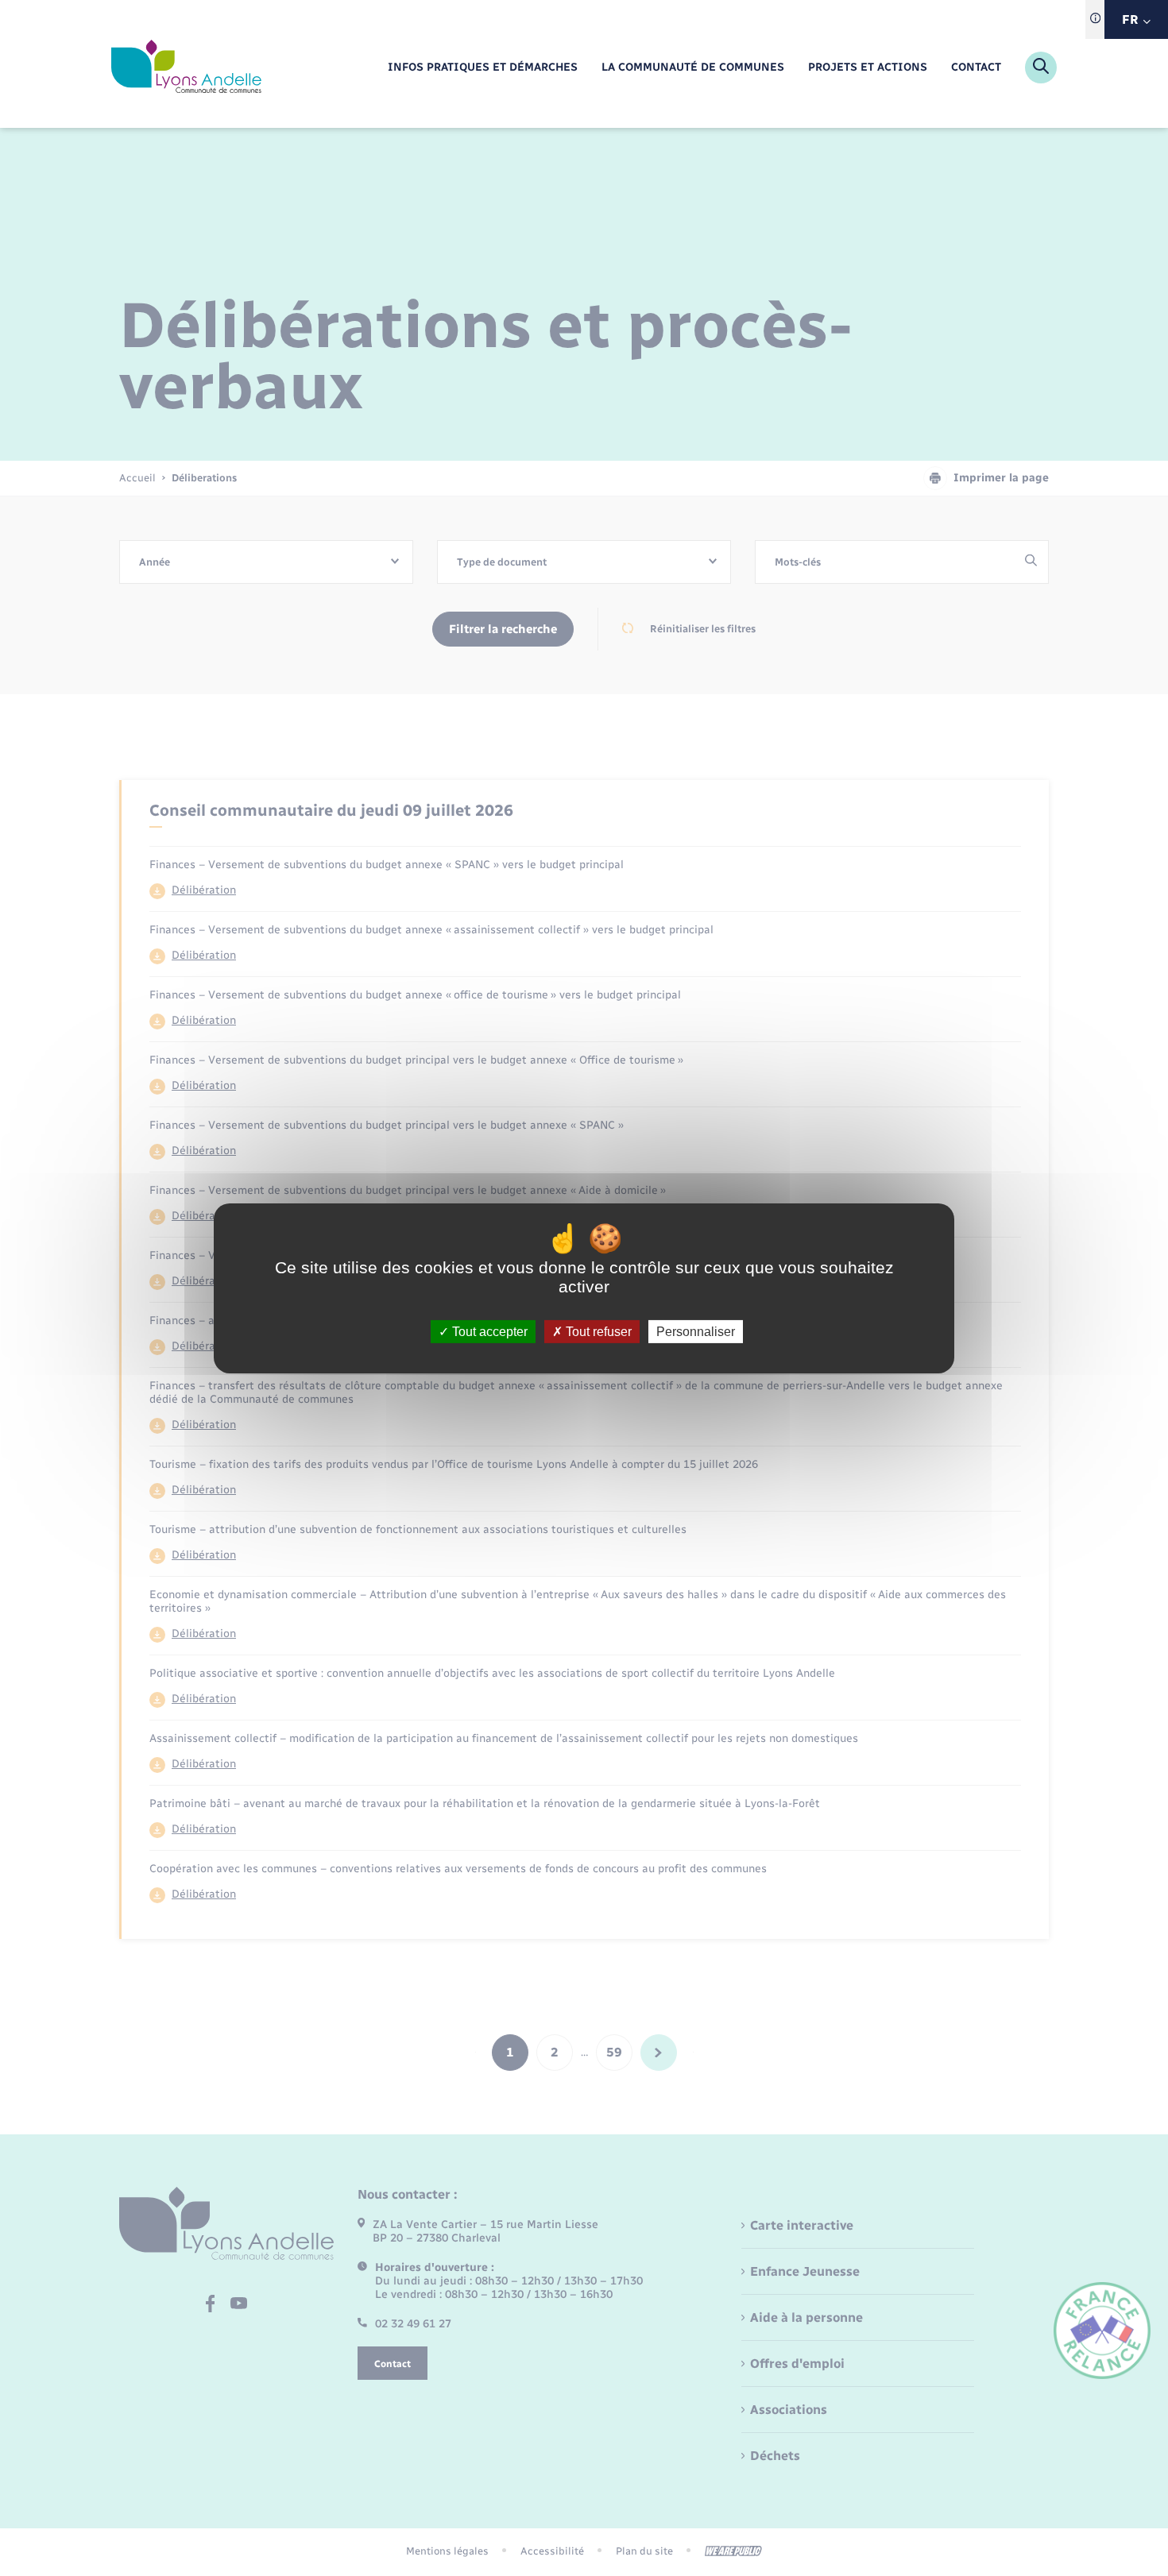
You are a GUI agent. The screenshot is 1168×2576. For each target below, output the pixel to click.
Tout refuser (597, 1331)
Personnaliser (696, 1331)
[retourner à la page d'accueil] (186, 68)
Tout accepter (488, 1331)
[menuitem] (483, 68)
